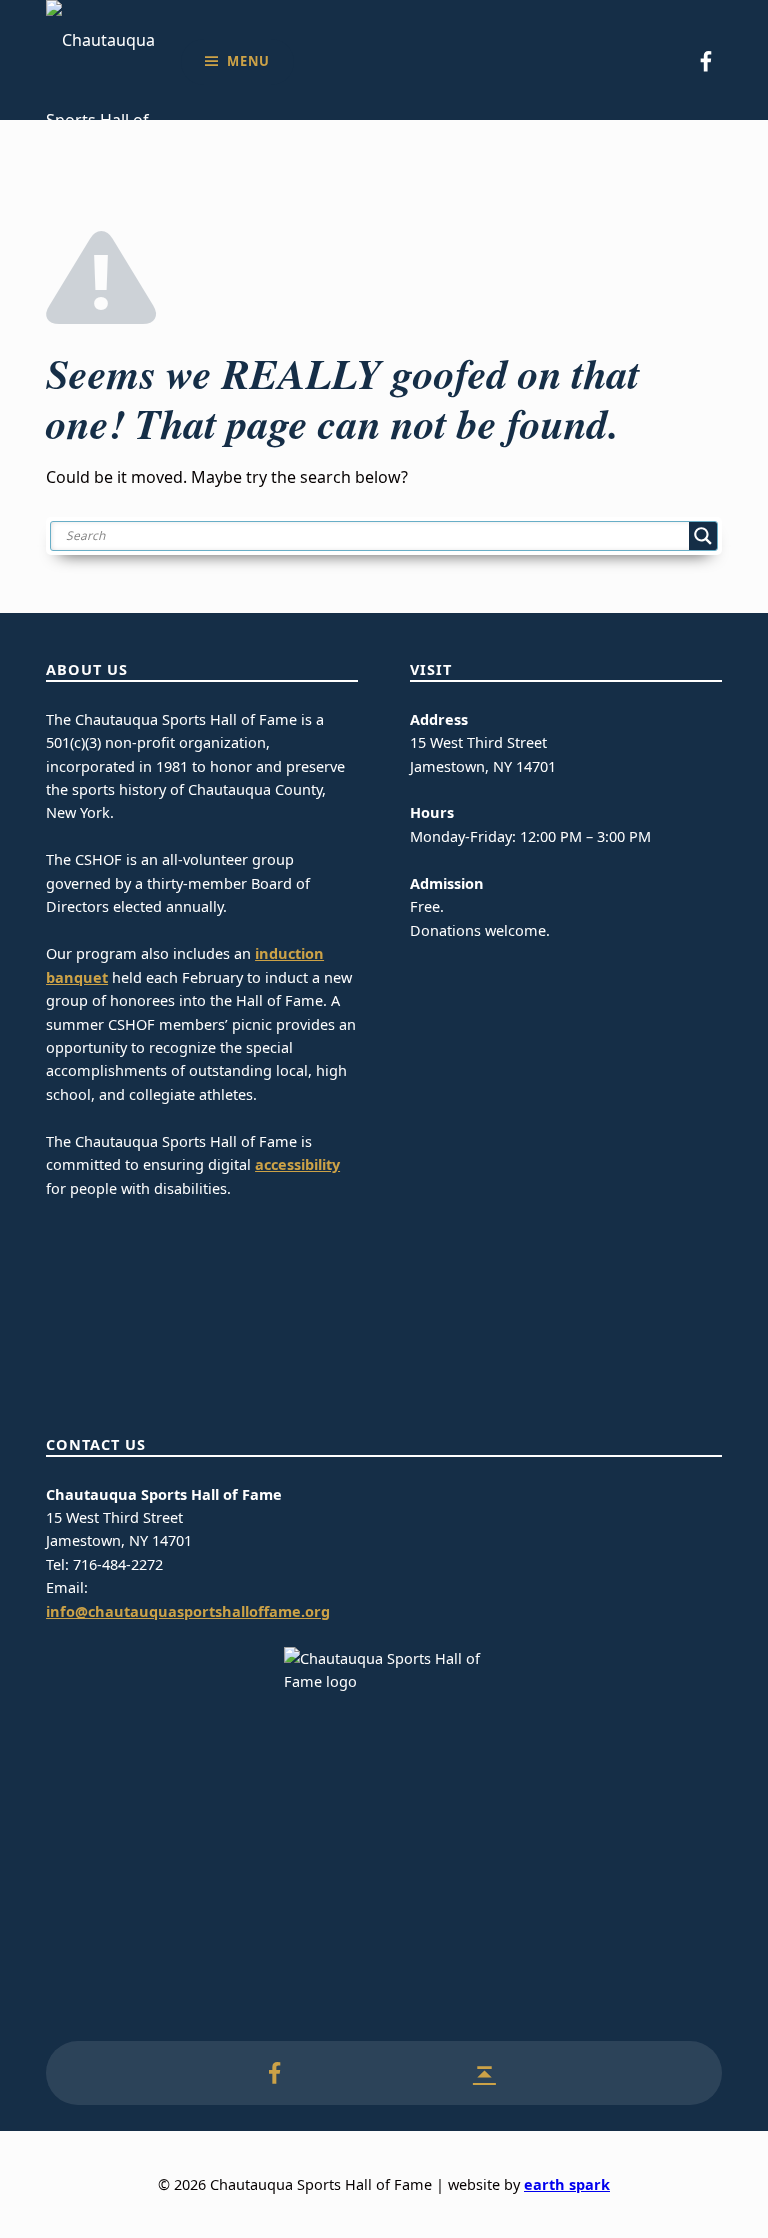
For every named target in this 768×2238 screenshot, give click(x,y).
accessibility (297, 1164)
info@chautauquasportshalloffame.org (188, 1611)
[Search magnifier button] (703, 536)
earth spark (567, 2184)
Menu (248, 61)
